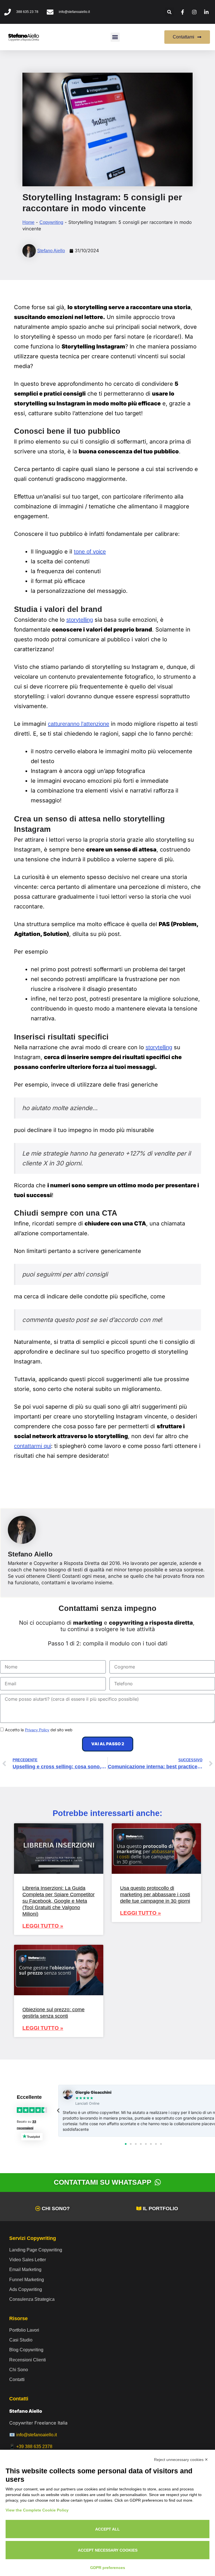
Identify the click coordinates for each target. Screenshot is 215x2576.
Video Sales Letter (28, 2260)
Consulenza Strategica (32, 2299)
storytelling (80, 620)
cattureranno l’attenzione (79, 724)
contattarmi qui (32, 1446)
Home (28, 222)
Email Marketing (25, 2269)
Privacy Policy (37, 1730)
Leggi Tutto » (43, 1926)
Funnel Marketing (27, 2279)
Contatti (17, 2379)
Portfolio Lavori (24, 2330)
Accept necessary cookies (108, 2550)
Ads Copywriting (26, 2289)
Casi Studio (21, 2340)
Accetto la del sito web (39, 1730)
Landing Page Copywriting (36, 2250)
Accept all (107, 2529)
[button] (170, 12)
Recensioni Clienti (28, 2360)
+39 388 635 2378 (34, 2446)
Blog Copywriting (26, 2350)
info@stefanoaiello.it (37, 2435)
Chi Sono (19, 2370)
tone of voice (90, 552)
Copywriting (51, 222)
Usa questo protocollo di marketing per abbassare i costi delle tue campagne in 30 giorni (155, 1895)
